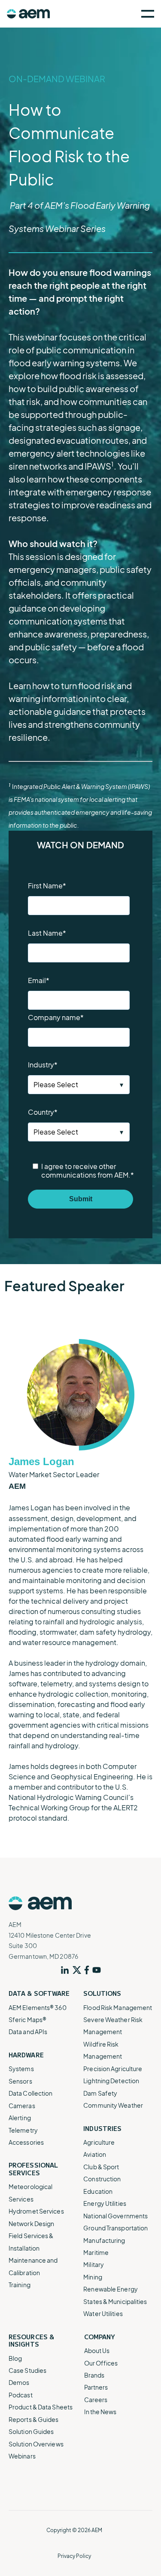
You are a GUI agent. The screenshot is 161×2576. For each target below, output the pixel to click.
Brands (94, 2375)
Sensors (20, 2081)
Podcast (21, 2395)
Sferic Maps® (27, 2019)
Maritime (96, 2252)
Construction (102, 2179)
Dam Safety (100, 2093)
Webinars (22, 2456)
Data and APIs (28, 2032)
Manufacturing (104, 2240)
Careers (96, 2400)
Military (94, 2264)
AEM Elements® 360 (38, 2007)
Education (98, 2191)
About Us (97, 2350)
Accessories (26, 2142)
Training (20, 2285)
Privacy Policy (74, 2556)
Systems (21, 2069)
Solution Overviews (36, 2444)
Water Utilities (103, 2313)
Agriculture (99, 2142)
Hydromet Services (36, 2211)
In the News (100, 2412)
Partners (96, 2387)
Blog (15, 2358)
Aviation (95, 2154)
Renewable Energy (111, 2289)
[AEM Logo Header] (28, 14)
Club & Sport (101, 2167)
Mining (93, 2277)
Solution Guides (31, 2431)
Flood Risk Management (118, 2007)
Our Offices (101, 2363)
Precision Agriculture (113, 2069)
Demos (19, 2382)
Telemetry (23, 2130)
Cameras (22, 2106)
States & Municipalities (115, 2301)
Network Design (31, 2223)
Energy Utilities (105, 2203)
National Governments (115, 2216)
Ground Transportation (115, 2228)
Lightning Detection (111, 2081)
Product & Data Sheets (41, 2407)
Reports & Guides (34, 2419)
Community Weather (113, 2105)
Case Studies (27, 2370)
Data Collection (31, 2093)
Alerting (20, 2118)
